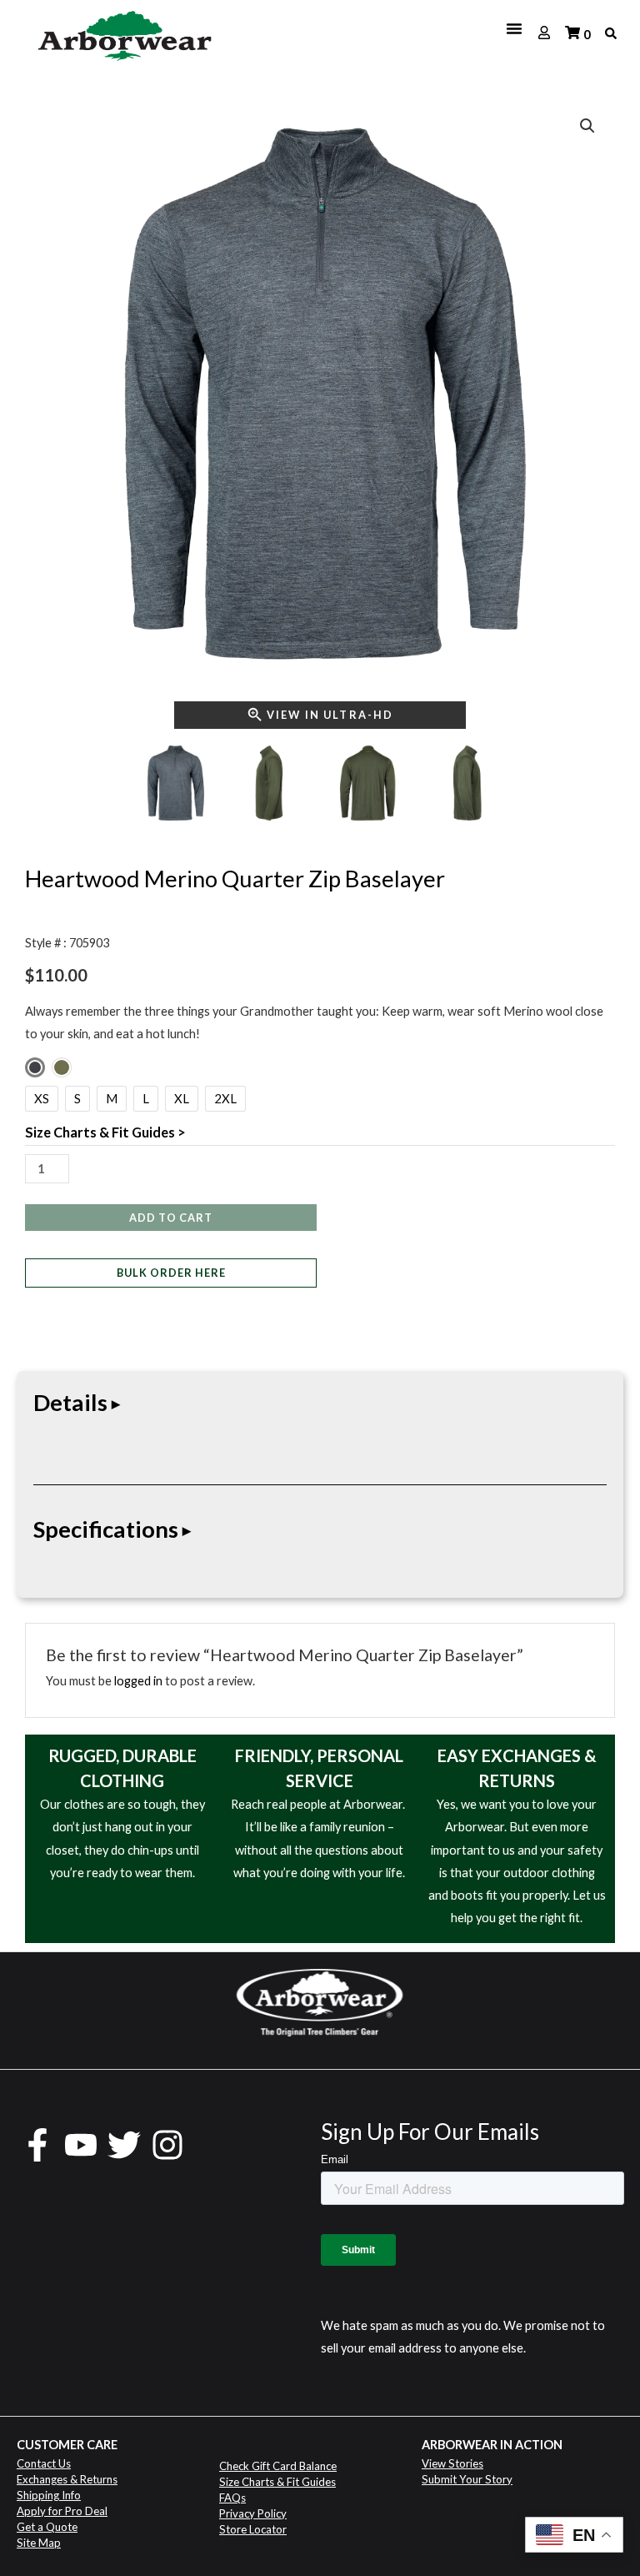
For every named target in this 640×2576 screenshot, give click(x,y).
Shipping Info (49, 2495)
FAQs (232, 2498)
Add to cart (171, 1218)
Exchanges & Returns (67, 2479)
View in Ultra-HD (330, 715)
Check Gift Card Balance (278, 2466)
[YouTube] (81, 2145)
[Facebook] (37, 2145)
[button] (587, 126)
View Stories (452, 2463)
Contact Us (44, 2463)
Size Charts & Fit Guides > (105, 1132)
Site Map (39, 2543)
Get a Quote (47, 2527)
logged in (138, 1681)
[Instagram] (167, 2145)
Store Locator (253, 2529)
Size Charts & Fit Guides (277, 2482)
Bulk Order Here (171, 1273)
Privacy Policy (253, 2513)
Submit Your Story (467, 2479)
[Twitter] (124, 2145)
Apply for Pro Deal (62, 2511)
